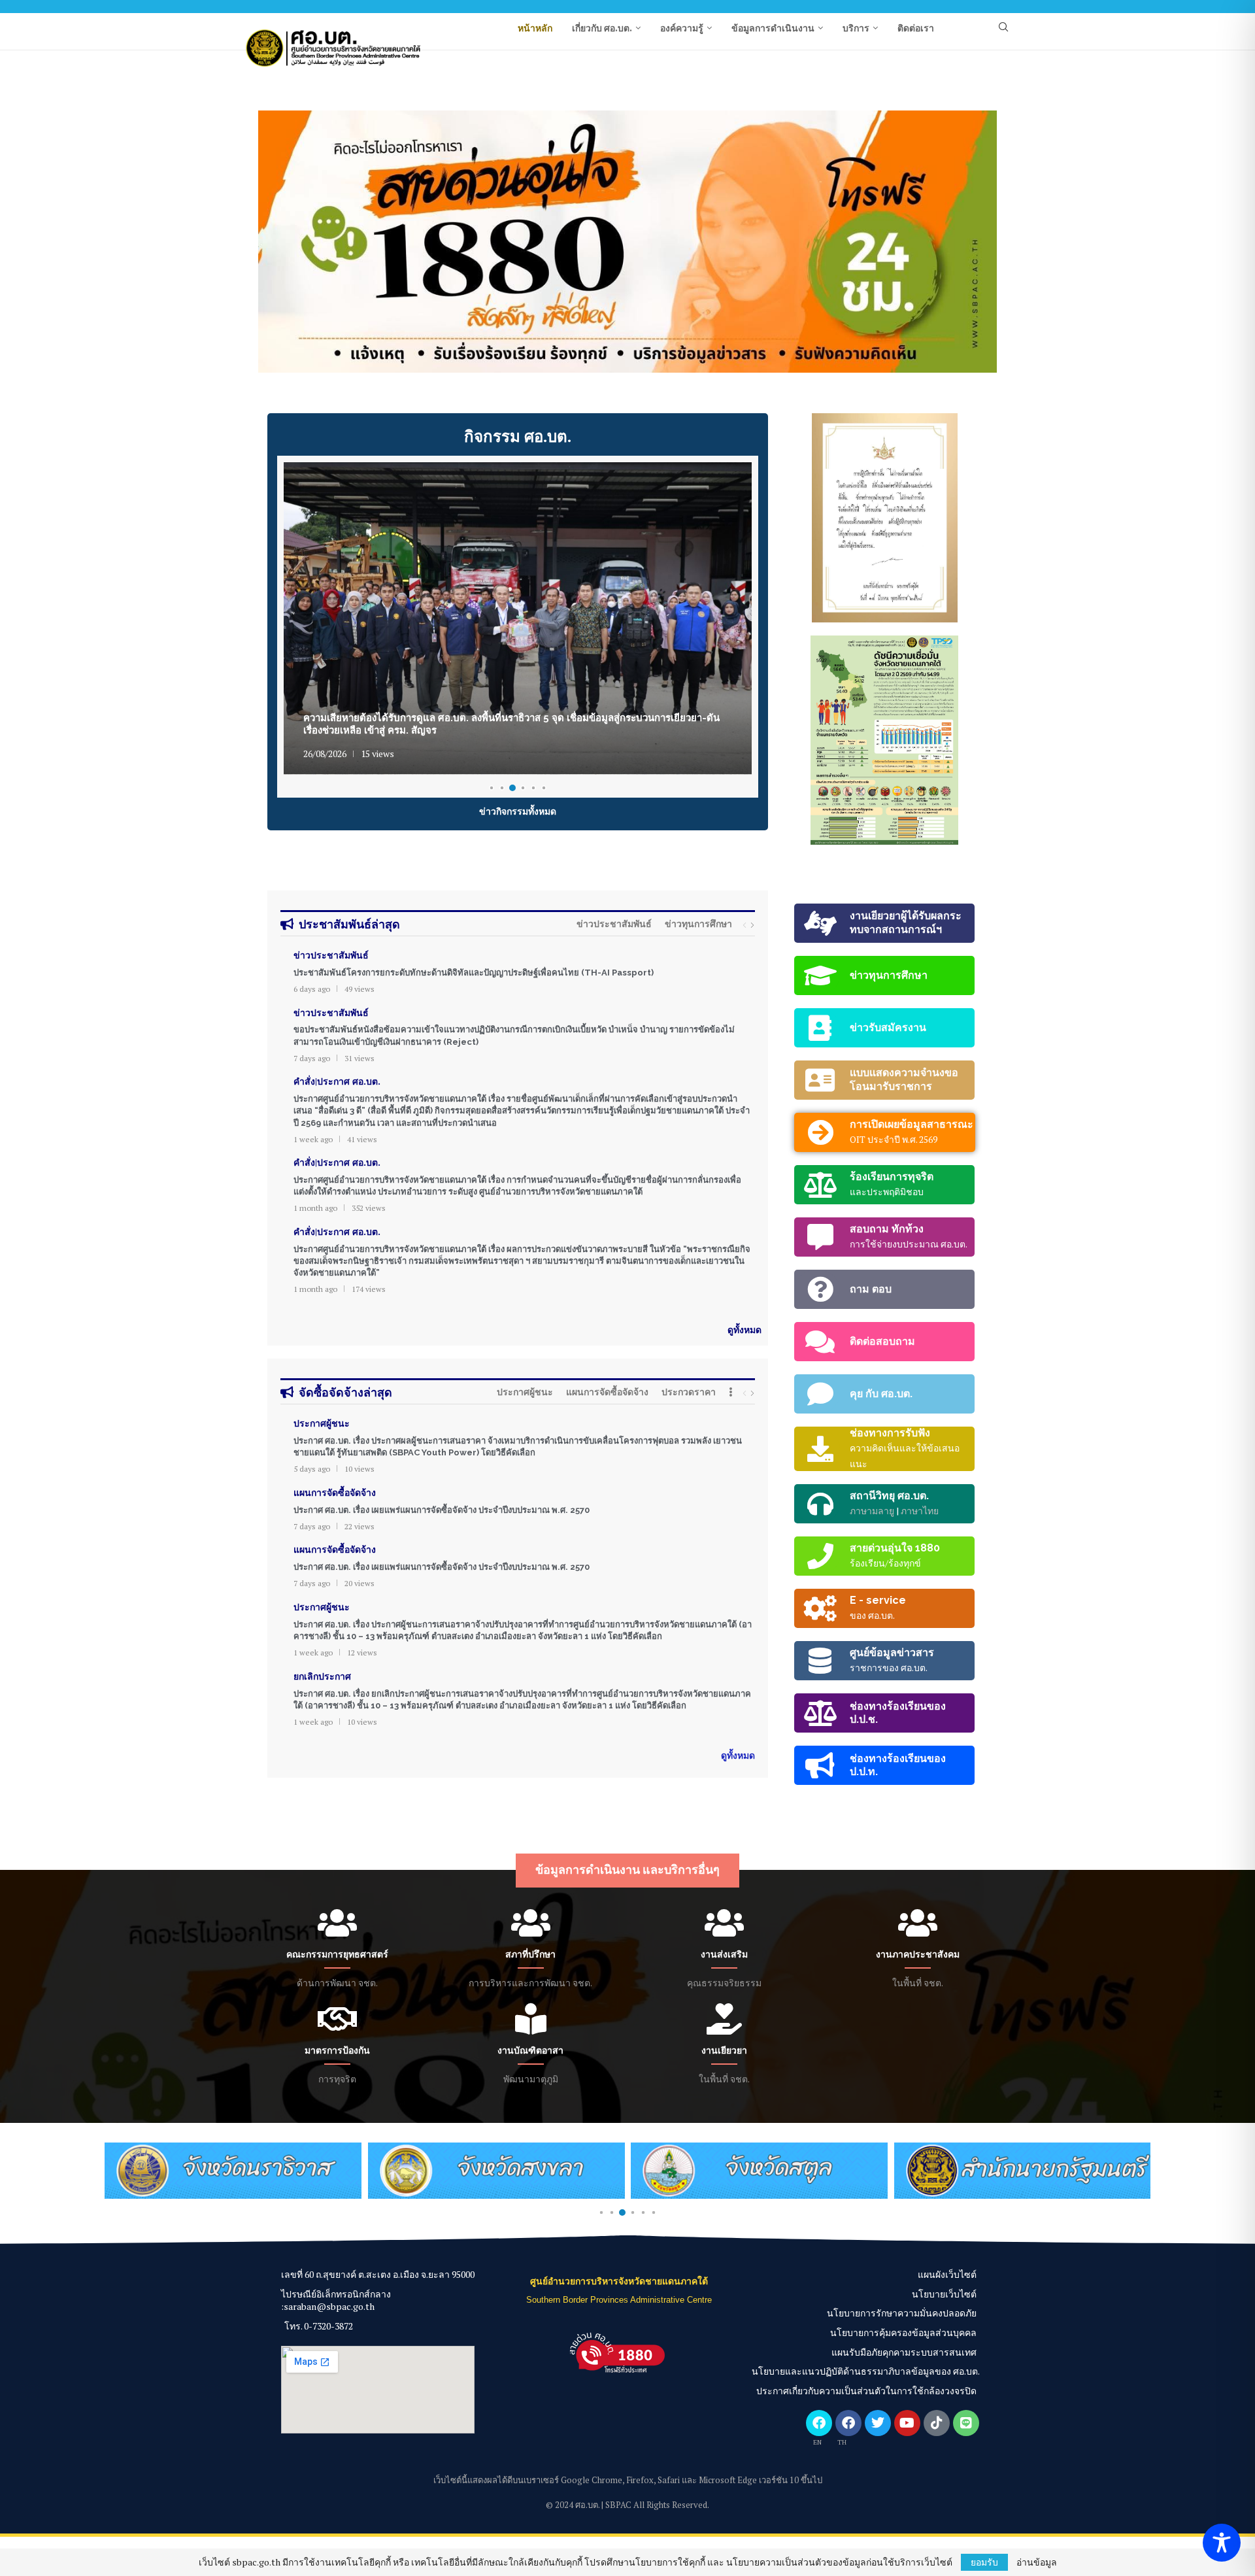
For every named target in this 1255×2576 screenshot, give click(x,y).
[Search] (1003, 28)
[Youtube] (907, 2423)
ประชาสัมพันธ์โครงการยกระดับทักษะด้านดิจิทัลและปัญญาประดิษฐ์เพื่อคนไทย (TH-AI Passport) (474, 973)
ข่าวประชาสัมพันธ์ (614, 924)
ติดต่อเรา (916, 28)
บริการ (856, 28)
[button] (282, 241)
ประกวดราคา (689, 1392)
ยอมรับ (984, 2562)
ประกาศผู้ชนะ (525, 1392)
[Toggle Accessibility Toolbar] (1222, 2543)
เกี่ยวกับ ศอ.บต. (602, 28)
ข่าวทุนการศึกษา (698, 924)
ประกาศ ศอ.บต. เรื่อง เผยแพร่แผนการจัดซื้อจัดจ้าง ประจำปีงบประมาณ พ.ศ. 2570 (442, 1510)
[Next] (752, 925)
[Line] (966, 2423)
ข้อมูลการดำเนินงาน (773, 28)
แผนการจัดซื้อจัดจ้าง (607, 1392)
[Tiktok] (937, 2423)
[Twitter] (878, 2423)
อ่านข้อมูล (1037, 2562)
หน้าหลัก (535, 28)
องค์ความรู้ (682, 28)
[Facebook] (819, 2423)
